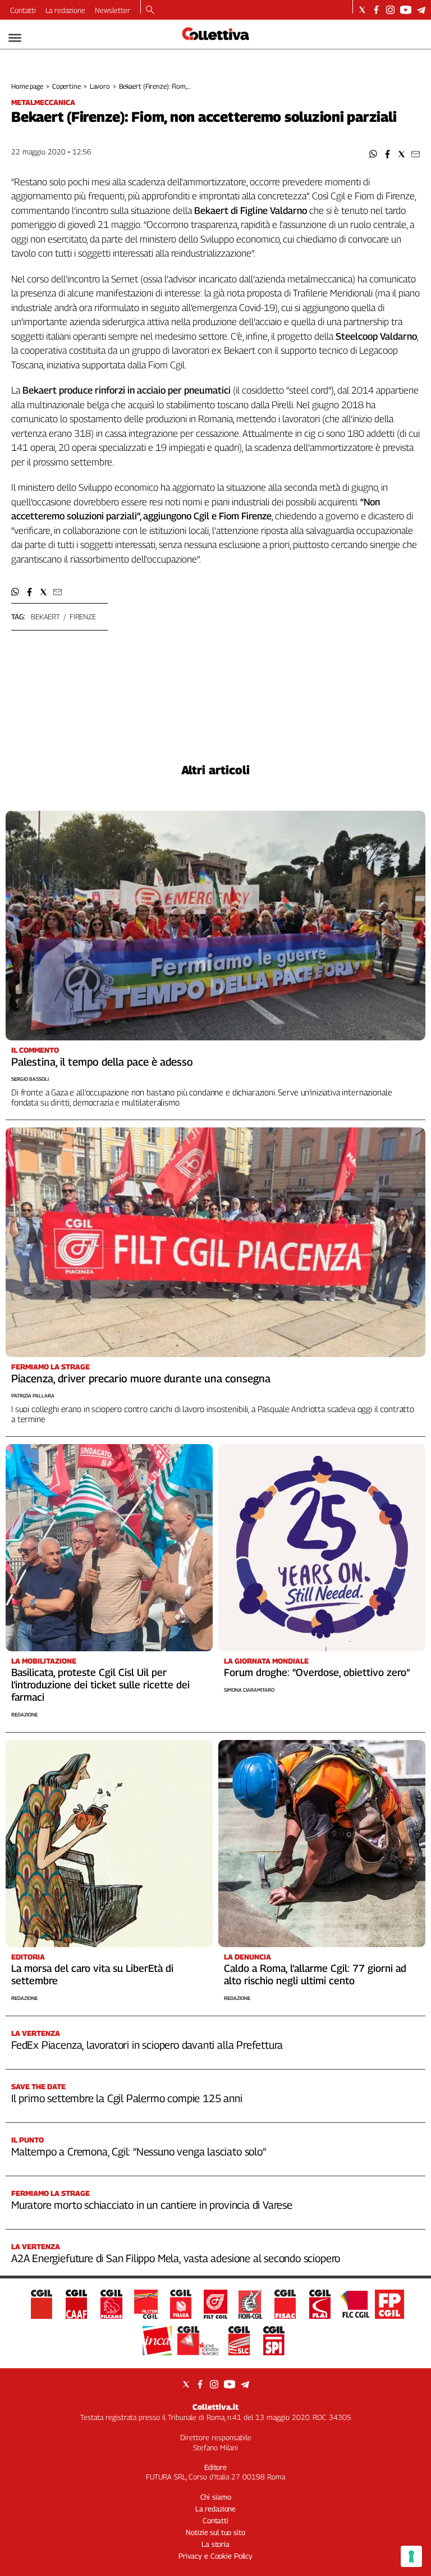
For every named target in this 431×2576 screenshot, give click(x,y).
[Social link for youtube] (406, 10)
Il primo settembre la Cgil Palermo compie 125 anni (127, 2098)
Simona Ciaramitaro (249, 1690)
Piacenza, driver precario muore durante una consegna (141, 1378)
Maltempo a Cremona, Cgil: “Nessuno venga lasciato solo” (139, 2152)
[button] (373, 154)
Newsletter (113, 10)
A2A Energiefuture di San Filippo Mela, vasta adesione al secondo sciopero (176, 2258)
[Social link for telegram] (421, 10)
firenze (83, 616)
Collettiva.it (215, 2407)
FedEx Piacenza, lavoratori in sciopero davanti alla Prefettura (147, 2045)
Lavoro (100, 86)
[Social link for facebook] (376, 10)
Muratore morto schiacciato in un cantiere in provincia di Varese (152, 2205)
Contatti (23, 10)
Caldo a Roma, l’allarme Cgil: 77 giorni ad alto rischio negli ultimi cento (315, 1974)
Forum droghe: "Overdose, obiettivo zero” (317, 1672)
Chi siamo (216, 2497)
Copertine (67, 86)
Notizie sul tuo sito (215, 2532)
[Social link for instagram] (390, 10)
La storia (215, 2544)
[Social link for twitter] (362, 10)
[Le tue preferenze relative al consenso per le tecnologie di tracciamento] (411, 2556)
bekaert (45, 616)
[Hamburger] (15, 38)
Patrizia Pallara (33, 1396)
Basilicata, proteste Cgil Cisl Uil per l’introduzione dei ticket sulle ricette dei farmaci (100, 1685)
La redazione (65, 10)
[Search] (150, 11)
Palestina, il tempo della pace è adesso (102, 1062)
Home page (27, 86)
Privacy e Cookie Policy (215, 2556)
